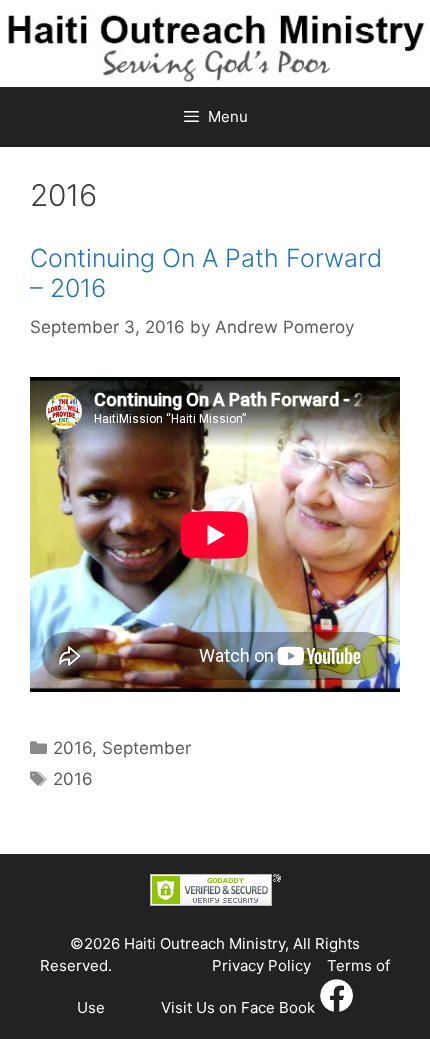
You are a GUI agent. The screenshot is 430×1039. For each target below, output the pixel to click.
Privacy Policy (261, 965)
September (146, 748)
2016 (72, 748)
